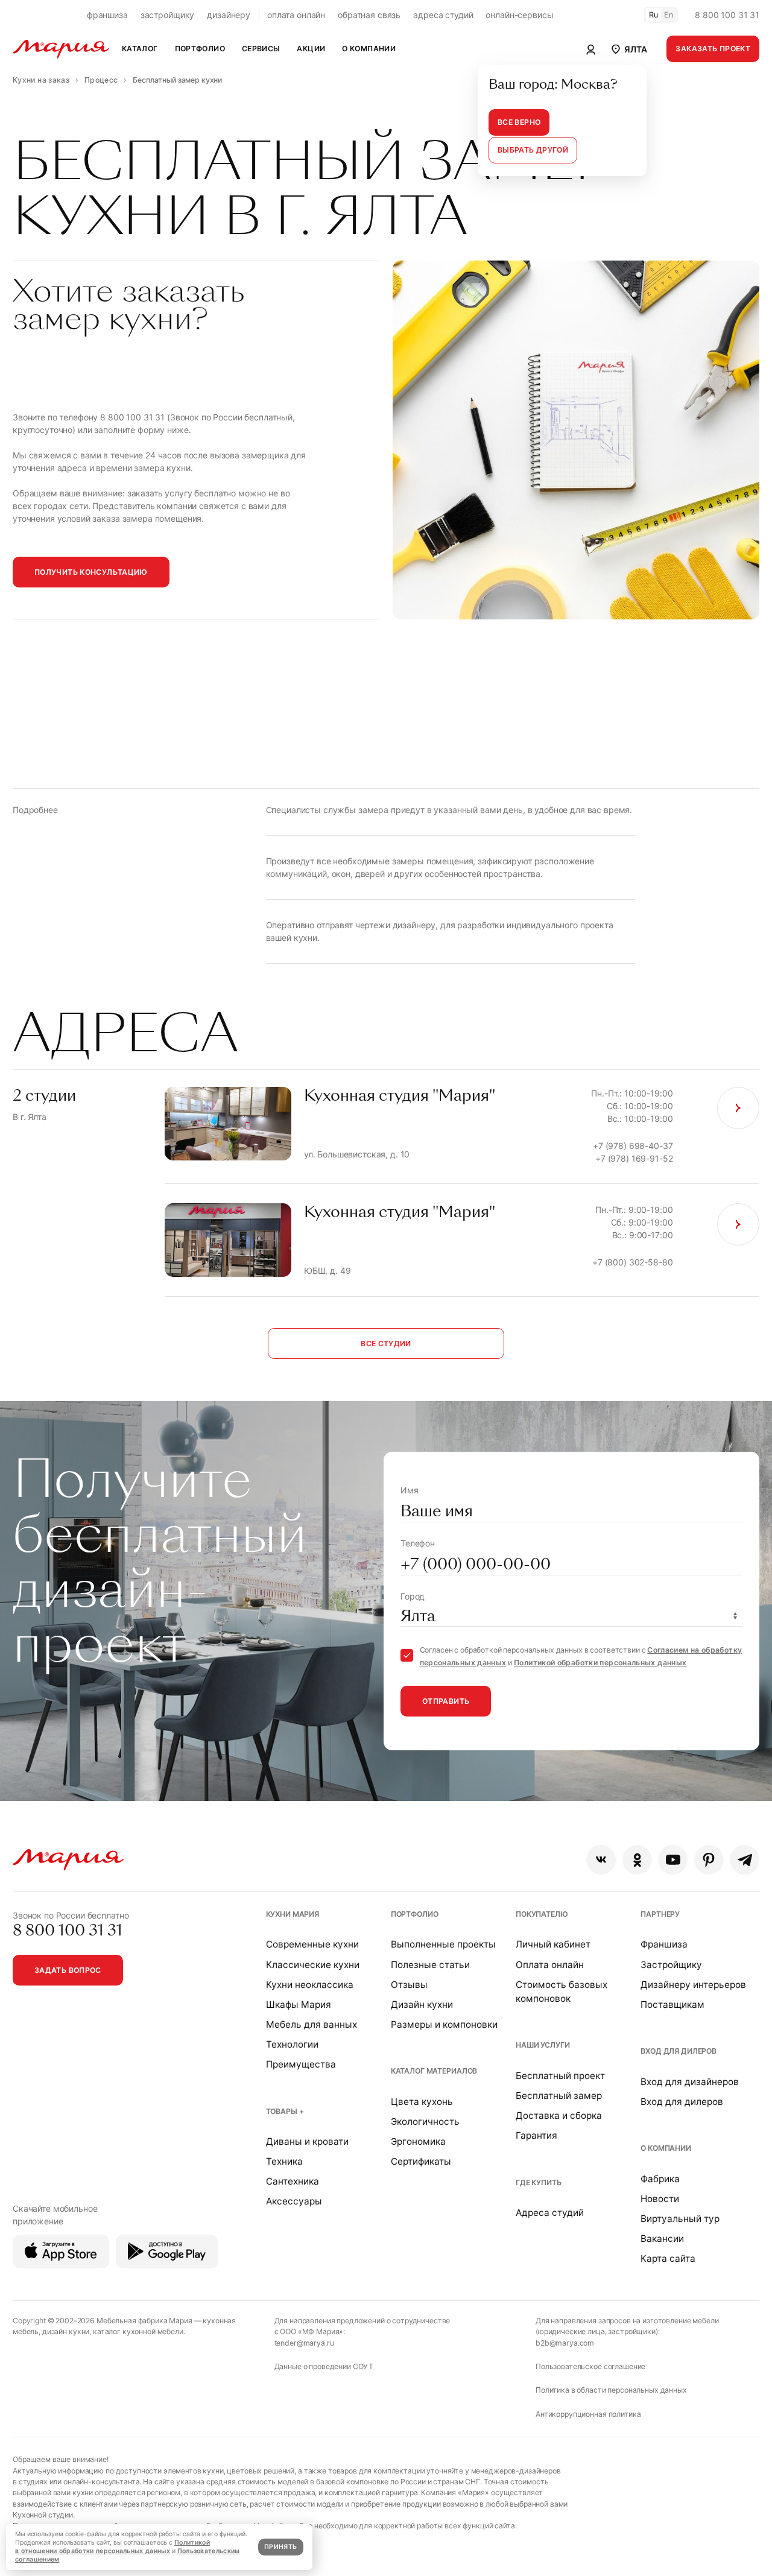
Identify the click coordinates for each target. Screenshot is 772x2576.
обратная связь (369, 15)
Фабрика (660, 2179)
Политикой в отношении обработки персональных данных (112, 2547)
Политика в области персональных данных (611, 2390)
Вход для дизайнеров (690, 2082)
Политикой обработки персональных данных (600, 1663)
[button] (628, 49)
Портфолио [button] (200, 49)
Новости (660, 2199)
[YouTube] (673, 1860)
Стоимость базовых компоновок (562, 1992)
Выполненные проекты (443, 1944)
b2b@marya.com (565, 2343)
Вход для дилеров (679, 2051)
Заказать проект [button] (713, 49)
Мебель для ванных (312, 2024)
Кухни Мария (293, 1914)
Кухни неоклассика (310, 1985)
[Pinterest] (709, 1860)
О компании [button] (369, 49)
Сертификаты (421, 2161)
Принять (280, 2547)
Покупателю (542, 1914)
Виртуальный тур (680, 2219)
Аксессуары (294, 2201)
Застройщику (671, 1965)
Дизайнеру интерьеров (693, 1985)
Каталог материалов (434, 2071)
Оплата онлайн (550, 1965)
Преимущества (301, 2064)
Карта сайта (668, 2258)
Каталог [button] (140, 49)
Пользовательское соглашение (590, 2366)
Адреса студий (550, 2213)
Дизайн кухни (422, 2005)
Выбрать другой (533, 150)
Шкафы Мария (299, 2005)
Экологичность (425, 2122)
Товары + (285, 2111)
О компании (666, 2148)
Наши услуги (543, 2045)
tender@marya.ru (304, 2343)
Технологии (292, 2044)
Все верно (519, 122)
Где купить (539, 2182)
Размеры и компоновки (444, 2024)
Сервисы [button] (261, 49)
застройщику (167, 15)
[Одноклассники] (637, 1860)
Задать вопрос (68, 1970)
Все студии (386, 1343)
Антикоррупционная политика (588, 2414)
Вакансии (662, 2239)
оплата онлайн (296, 15)
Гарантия (536, 2135)
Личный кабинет (553, 1944)
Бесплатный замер (559, 2096)
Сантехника (293, 2181)
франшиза (107, 15)
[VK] (601, 1860)
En (669, 15)
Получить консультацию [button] (91, 572)
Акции (311, 49)
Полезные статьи (430, 1965)
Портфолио (415, 1914)
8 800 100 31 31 (727, 15)
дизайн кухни (66, 2331)
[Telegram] (745, 1860)
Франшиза (664, 1944)
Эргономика (418, 2141)
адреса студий (443, 15)
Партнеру (660, 1914)
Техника (284, 2161)
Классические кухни (313, 1965)
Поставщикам (672, 2005)
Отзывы (409, 1985)
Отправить (446, 1701)
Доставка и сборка (559, 2116)
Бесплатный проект (560, 2076)
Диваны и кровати (307, 2141)
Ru (654, 15)
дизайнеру (229, 15)
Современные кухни (312, 1944)
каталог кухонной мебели (138, 2331)
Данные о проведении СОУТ (324, 2366)
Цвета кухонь (422, 2102)
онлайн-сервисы (519, 15)
